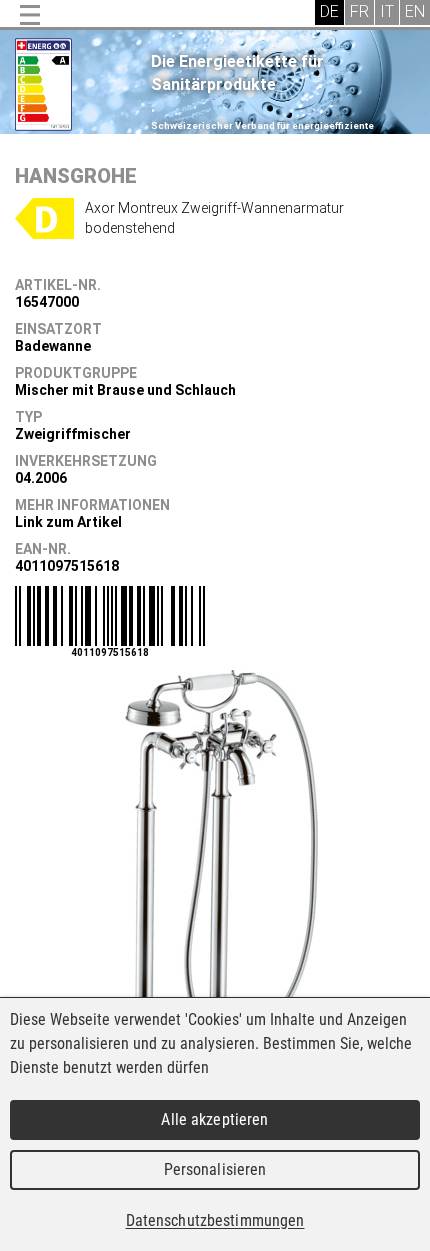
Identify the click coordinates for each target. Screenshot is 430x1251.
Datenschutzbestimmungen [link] (215, 1220)
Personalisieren (215, 1169)
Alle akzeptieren (214, 1119)
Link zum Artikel (68, 522)
